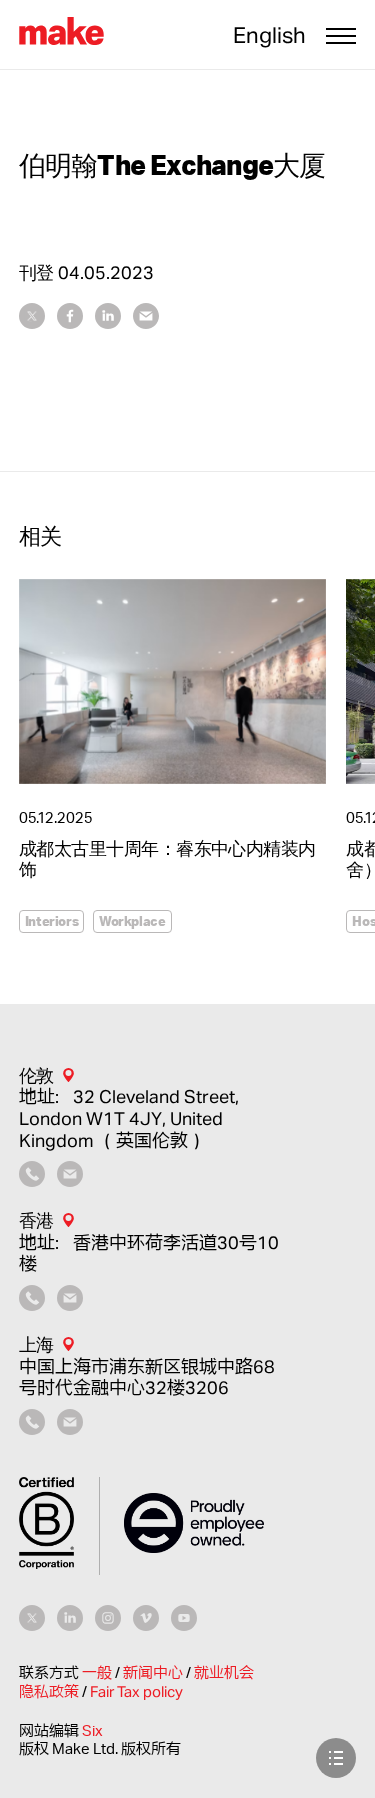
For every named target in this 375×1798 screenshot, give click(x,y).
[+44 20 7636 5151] (32, 1180)
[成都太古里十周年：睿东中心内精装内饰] (173, 681)
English (269, 35)
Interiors (52, 921)
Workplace (132, 921)
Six (92, 1730)
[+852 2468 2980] (32, 1304)
